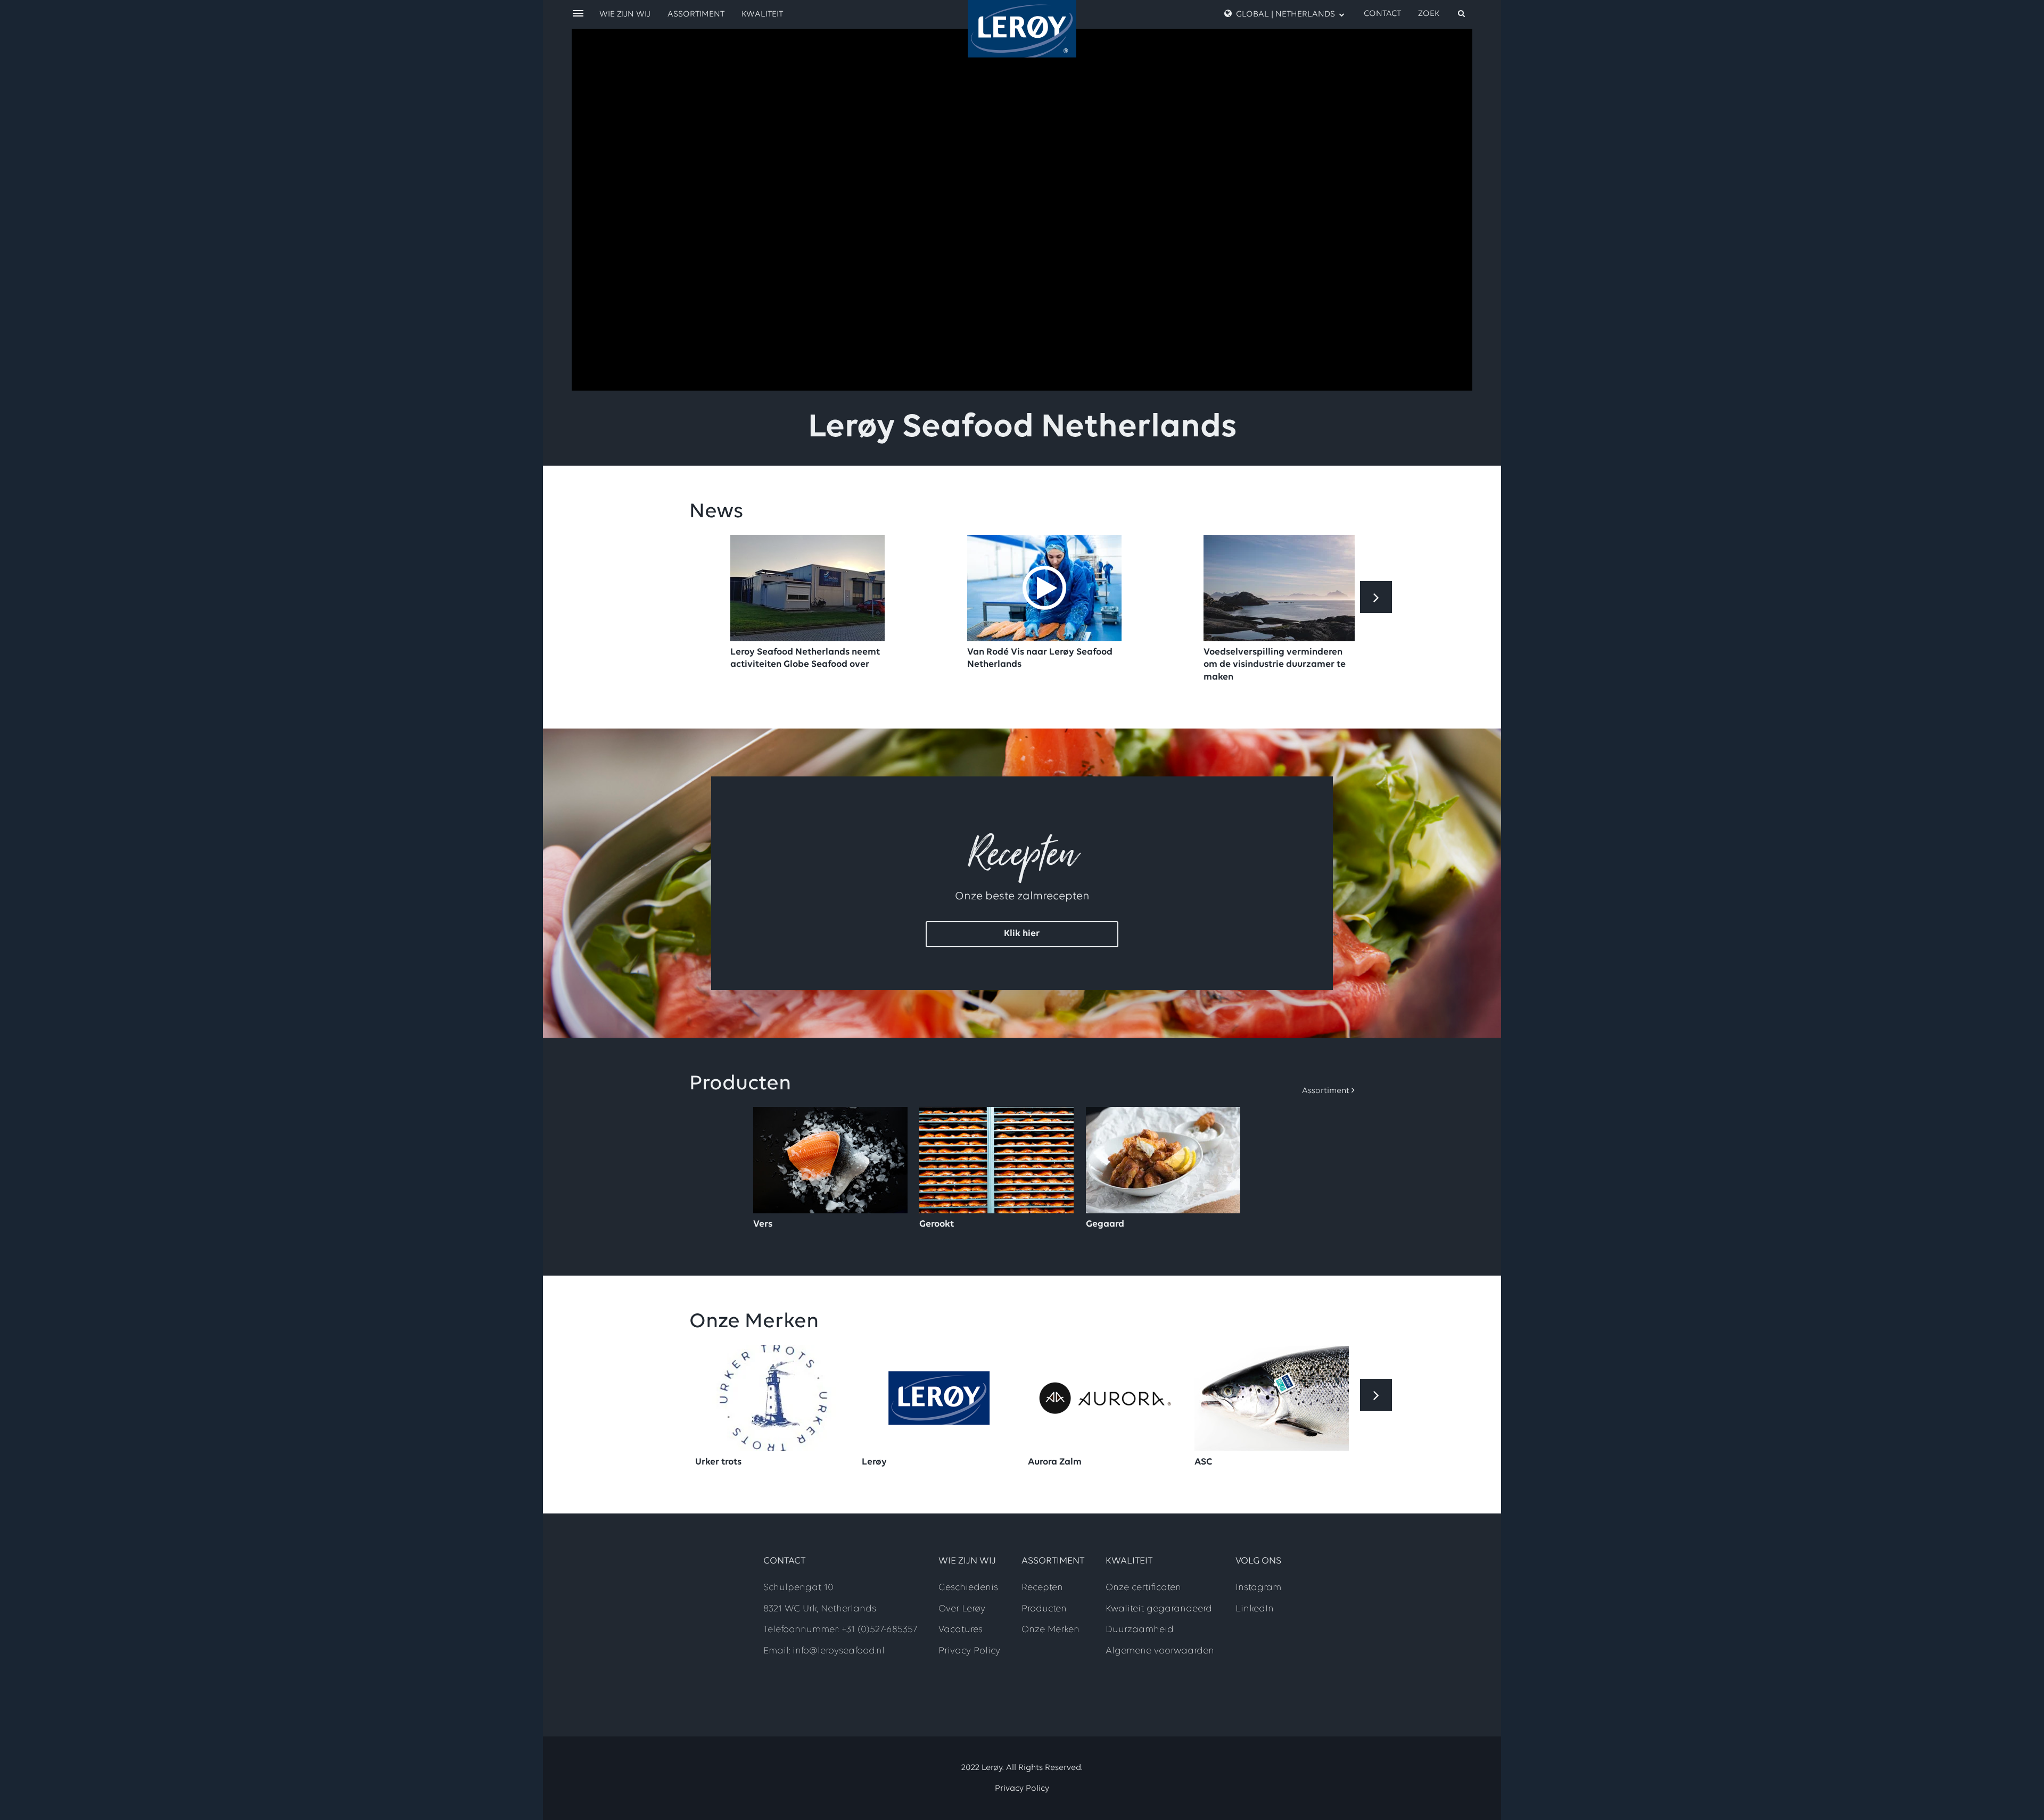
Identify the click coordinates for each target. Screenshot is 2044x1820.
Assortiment (696, 14)
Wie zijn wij (625, 14)
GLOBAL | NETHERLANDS (1285, 14)
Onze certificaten (1143, 1588)
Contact (1382, 14)
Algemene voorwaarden (1160, 1651)
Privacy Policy (969, 1651)
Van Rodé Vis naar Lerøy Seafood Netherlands (1040, 659)
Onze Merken (1050, 1630)
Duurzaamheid (1140, 1630)
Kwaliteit (762, 14)
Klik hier (1022, 934)
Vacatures (961, 1630)
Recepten (1042, 1588)
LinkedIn (1255, 1609)
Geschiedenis (968, 1588)
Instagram (1258, 1588)
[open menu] (578, 14)
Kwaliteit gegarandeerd (1159, 1609)
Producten (1044, 1609)
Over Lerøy (962, 1609)
